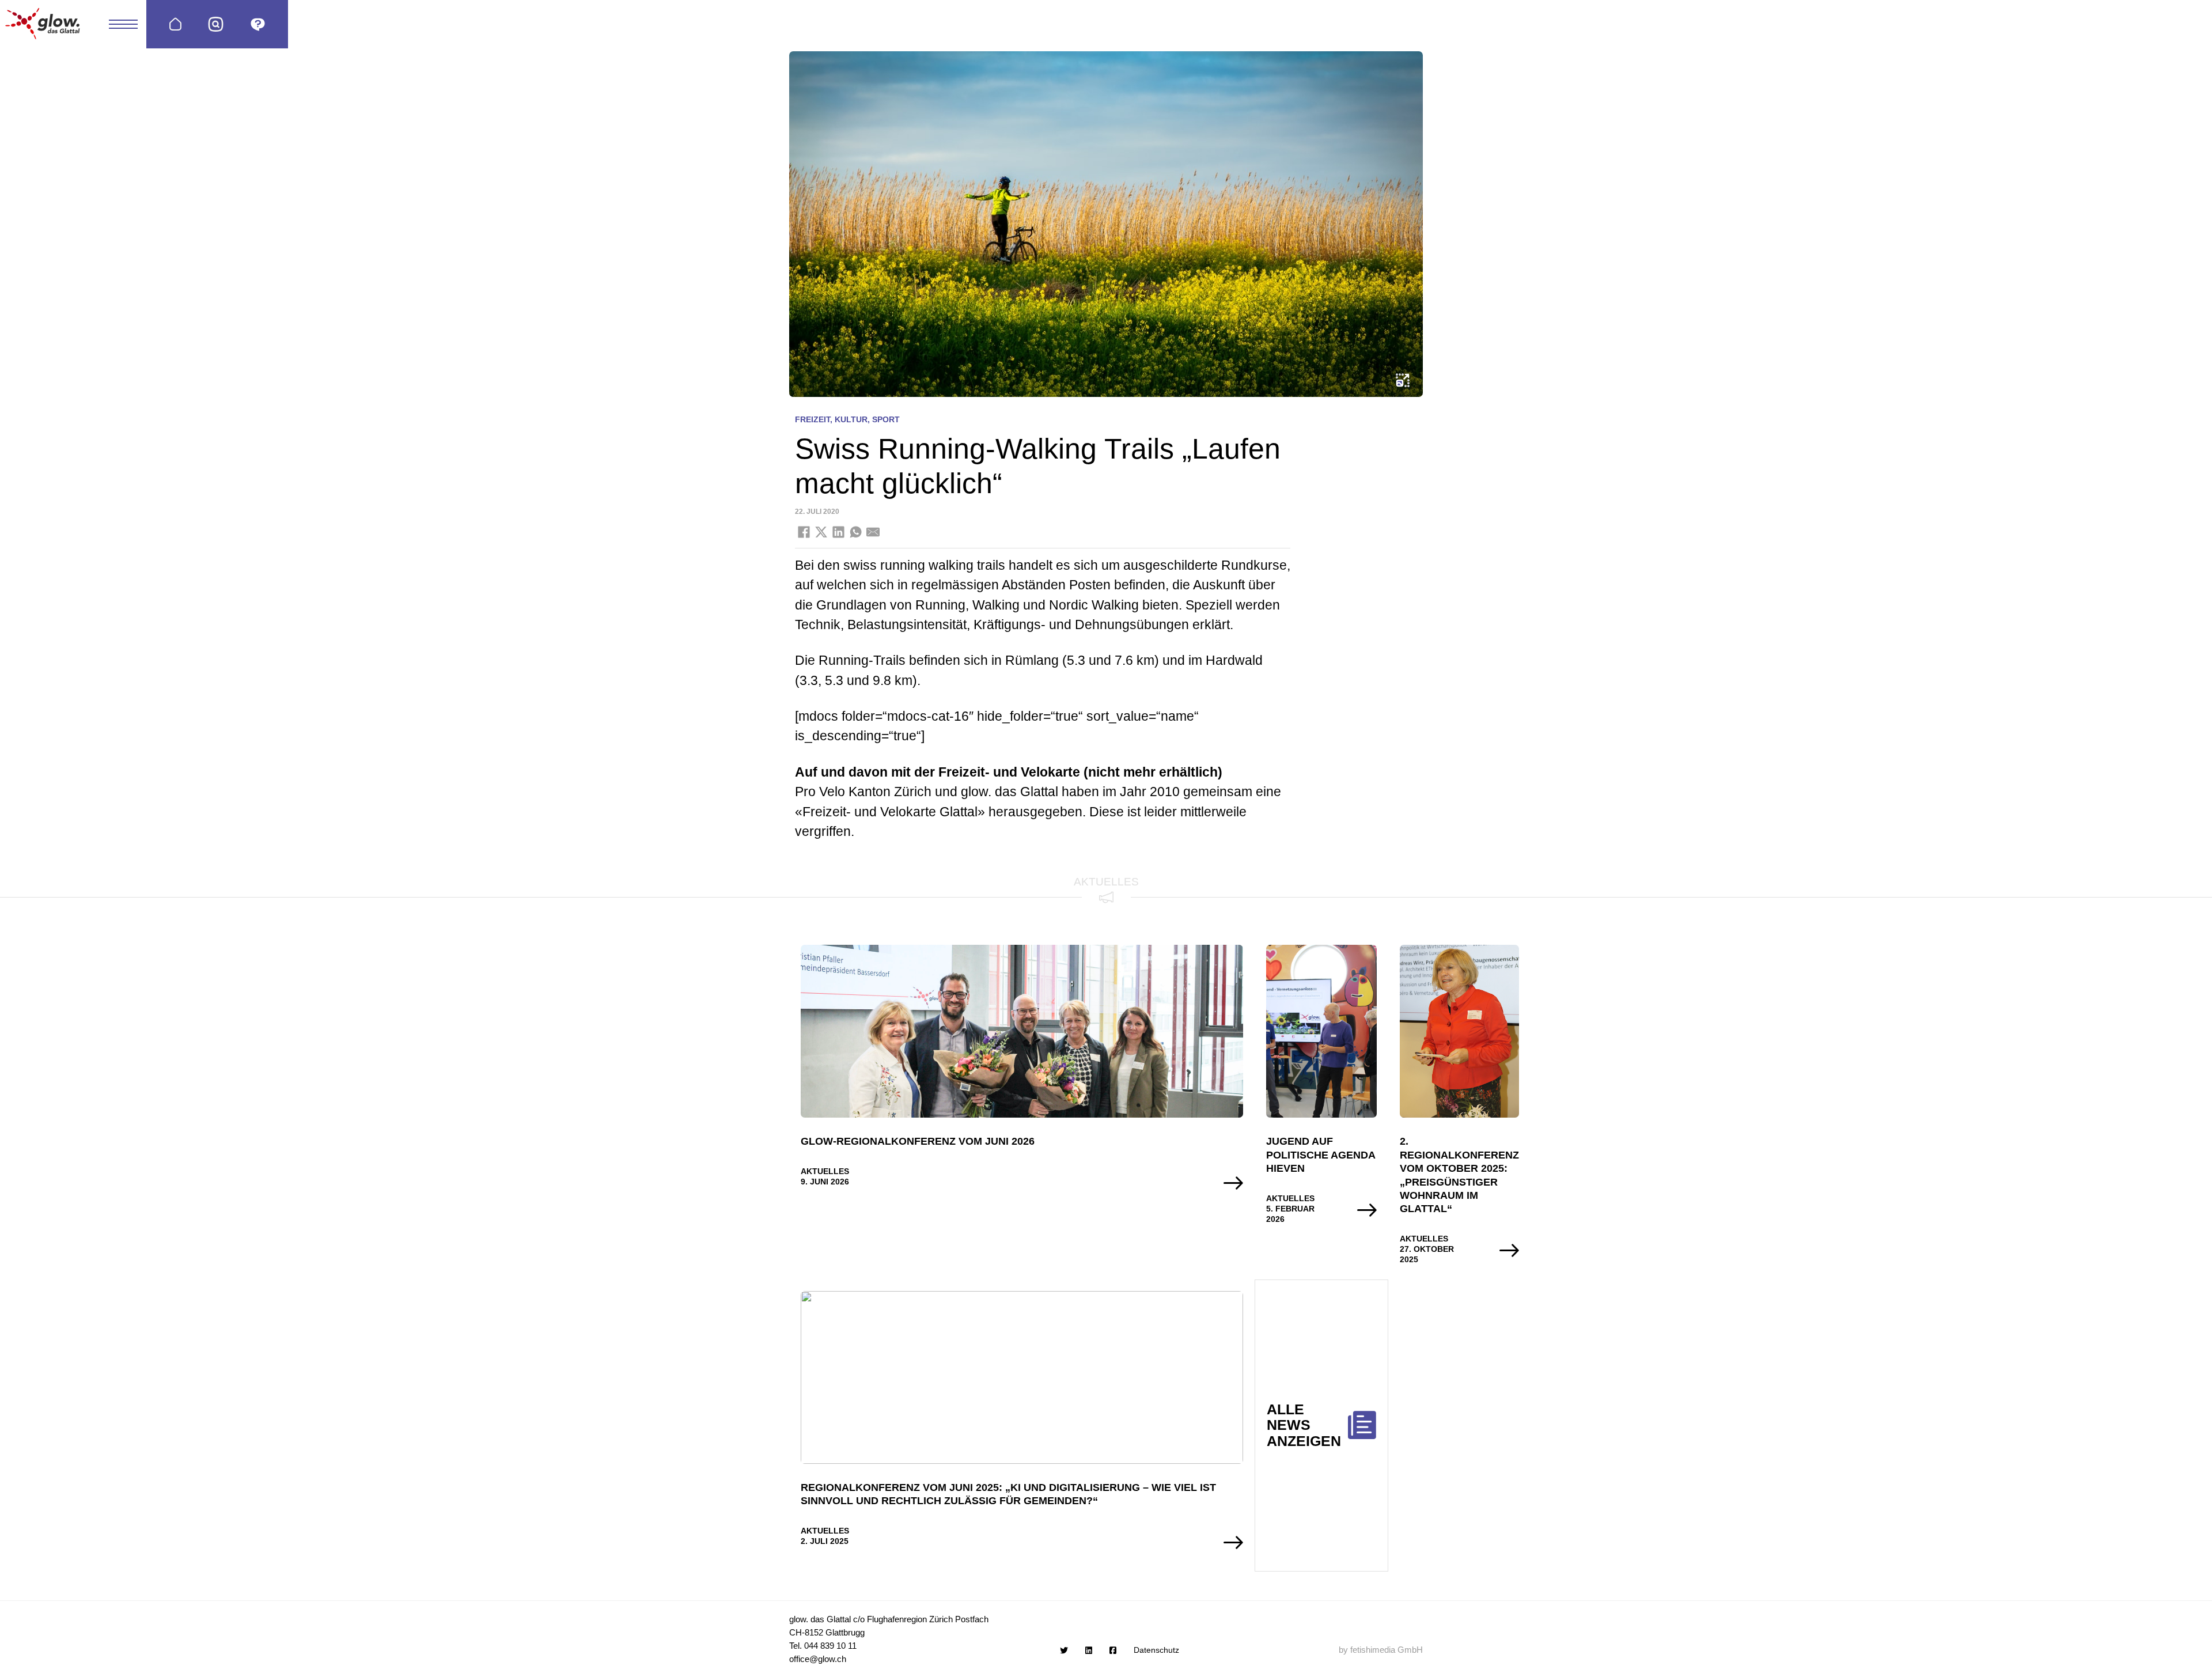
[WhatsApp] (855, 532)
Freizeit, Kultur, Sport (847, 419)
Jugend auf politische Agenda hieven (1321, 1155)
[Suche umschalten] (216, 24)
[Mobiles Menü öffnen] (123, 24)
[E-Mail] (873, 532)
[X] (821, 532)
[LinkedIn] (838, 532)
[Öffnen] (258, 24)
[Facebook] (804, 532)
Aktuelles (825, 1171)
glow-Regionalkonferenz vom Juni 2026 (918, 1141)
